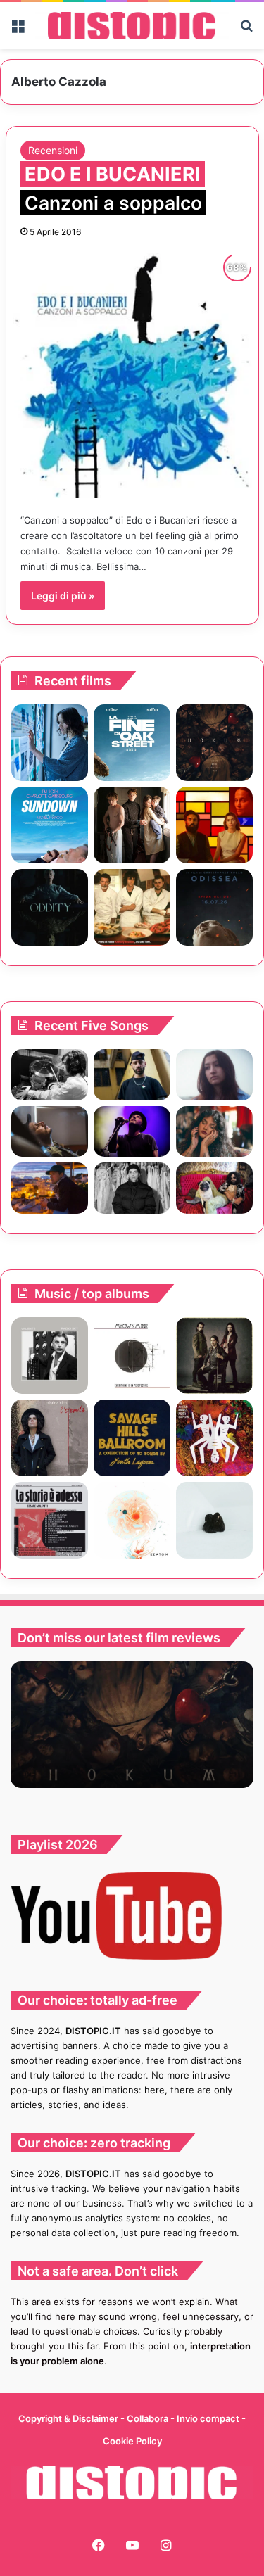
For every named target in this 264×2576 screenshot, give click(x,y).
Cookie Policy (132, 2441)
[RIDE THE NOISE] (50, 1075)
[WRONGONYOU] (50, 1132)
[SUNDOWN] (50, 825)
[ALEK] (214, 1075)
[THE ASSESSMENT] (214, 825)
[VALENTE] (50, 1356)
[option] (132, 1725)
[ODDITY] (50, 907)
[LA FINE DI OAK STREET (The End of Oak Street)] (132, 743)
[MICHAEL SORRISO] (132, 1188)
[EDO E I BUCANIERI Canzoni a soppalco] (132, 372)
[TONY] (132, 907)
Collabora (149, 2418)
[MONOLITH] (50, 743)
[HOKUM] (214, 743)
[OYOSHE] (132, 1075)
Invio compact (209, 2418)
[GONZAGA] (214, 1356)
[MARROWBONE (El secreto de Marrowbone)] (132, 825)
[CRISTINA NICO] (50, 1438)
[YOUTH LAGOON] (132, 1438)
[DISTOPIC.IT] (132, 25)
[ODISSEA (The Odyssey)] (214, 907)
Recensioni (53, 150)
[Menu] (18, 31)
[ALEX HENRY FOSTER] (50, 1188)
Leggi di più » (63, 596)
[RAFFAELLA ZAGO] (214, 1132)
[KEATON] (132, 1520)
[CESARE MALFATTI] (50, 1520)
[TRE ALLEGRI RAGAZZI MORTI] (214, 1438)
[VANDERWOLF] (214, 1188)
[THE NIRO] (132, 1132)
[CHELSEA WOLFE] (214, 1520)
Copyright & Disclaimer (68, 2418)
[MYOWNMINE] (132, 1356)
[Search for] (246, 31)
